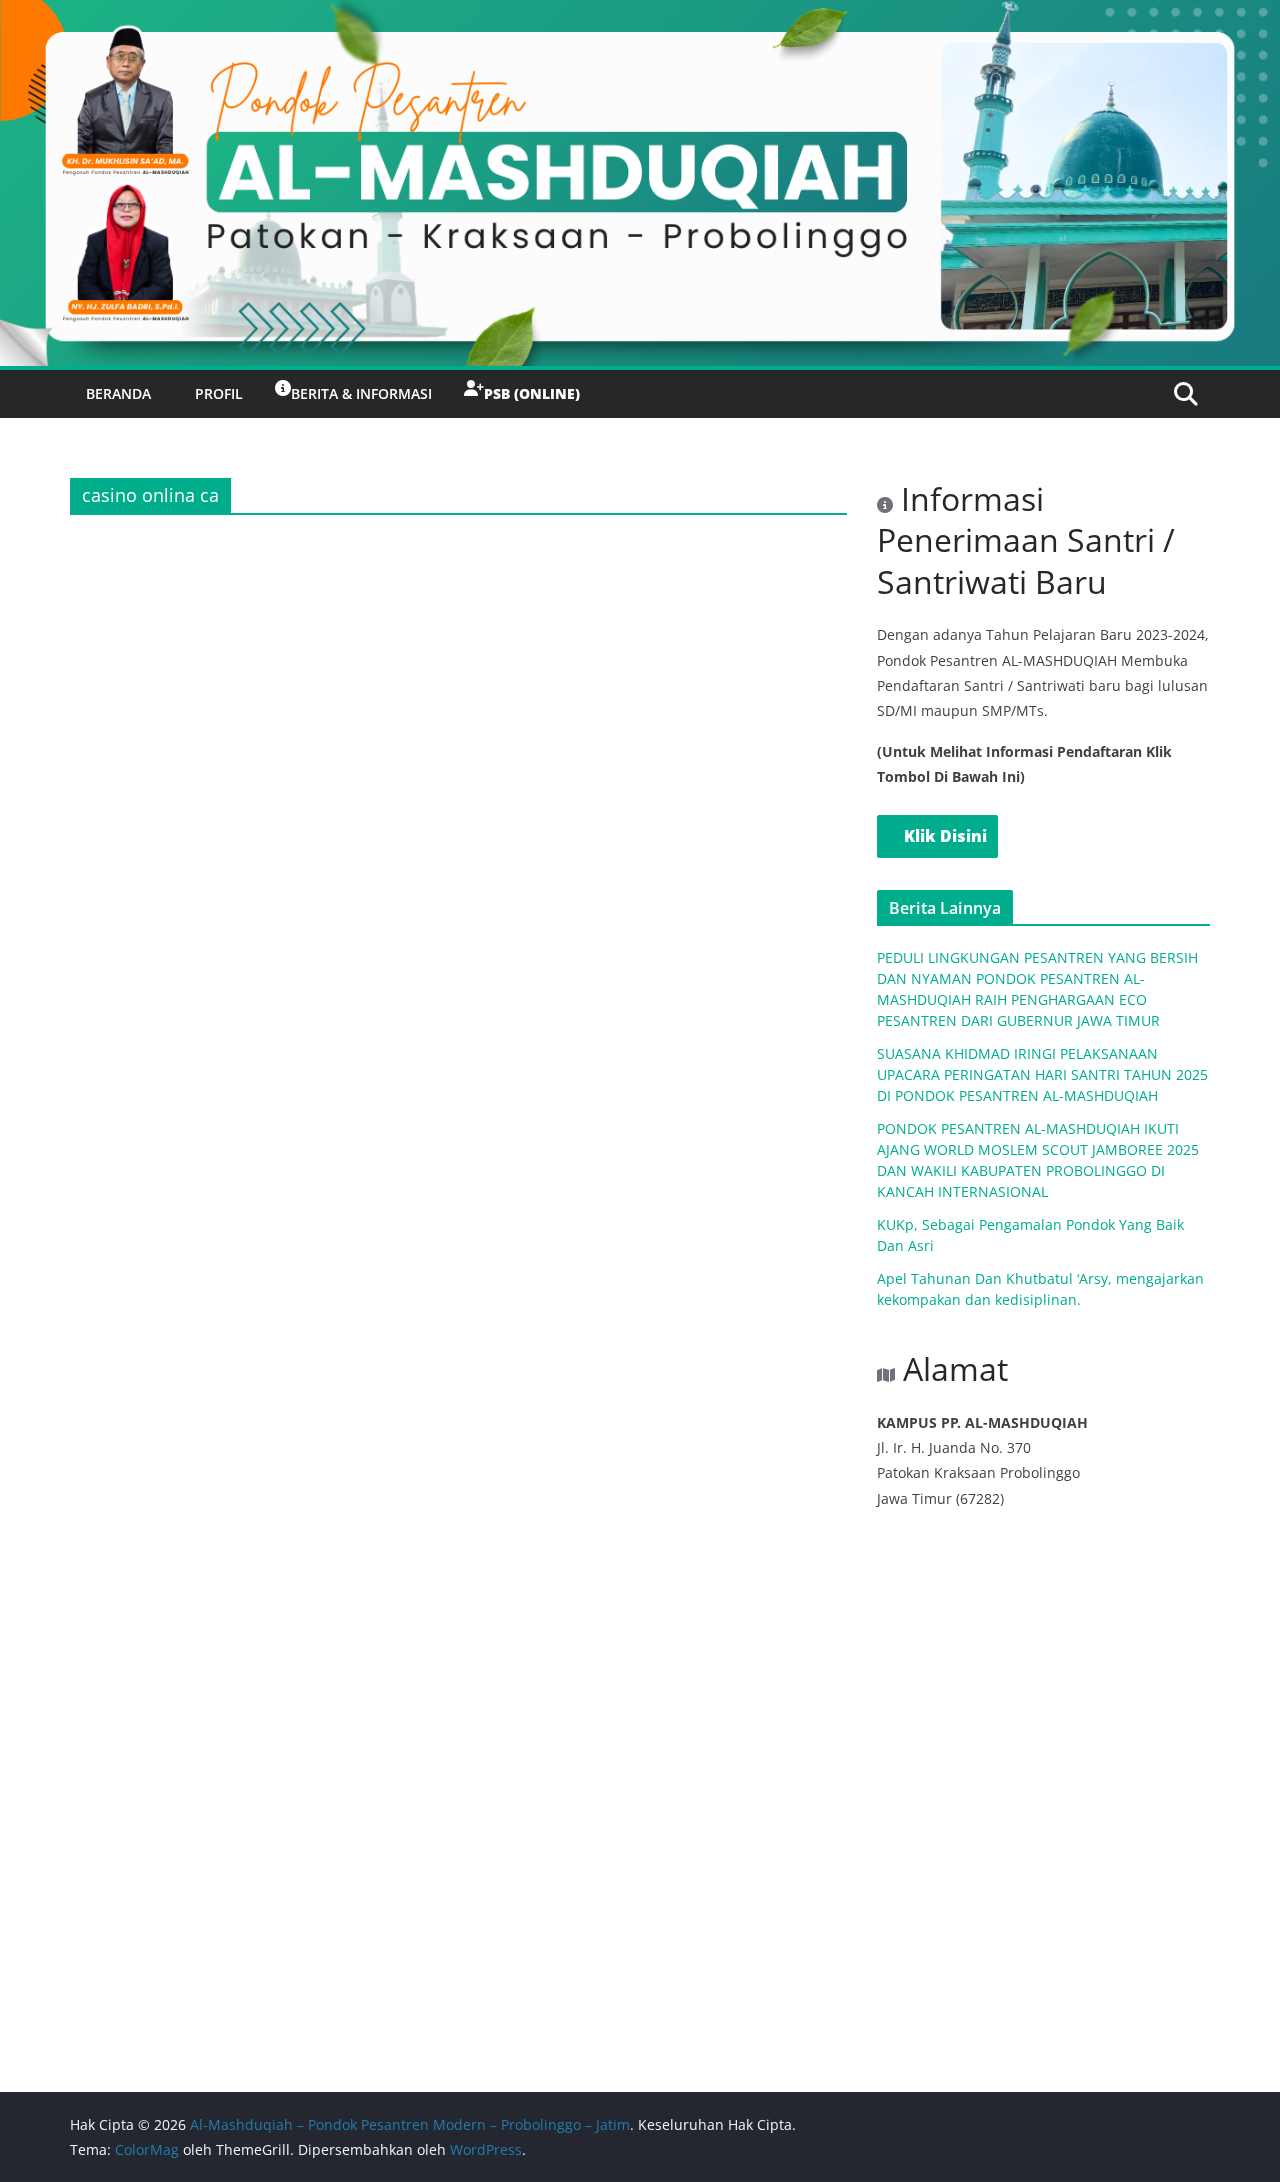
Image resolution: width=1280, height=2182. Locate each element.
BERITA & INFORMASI (361, 393)
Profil (219, 393)
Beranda (118, 393)
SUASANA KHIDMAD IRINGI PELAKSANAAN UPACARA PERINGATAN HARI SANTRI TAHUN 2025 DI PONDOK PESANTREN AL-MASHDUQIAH (1042, 1074)
